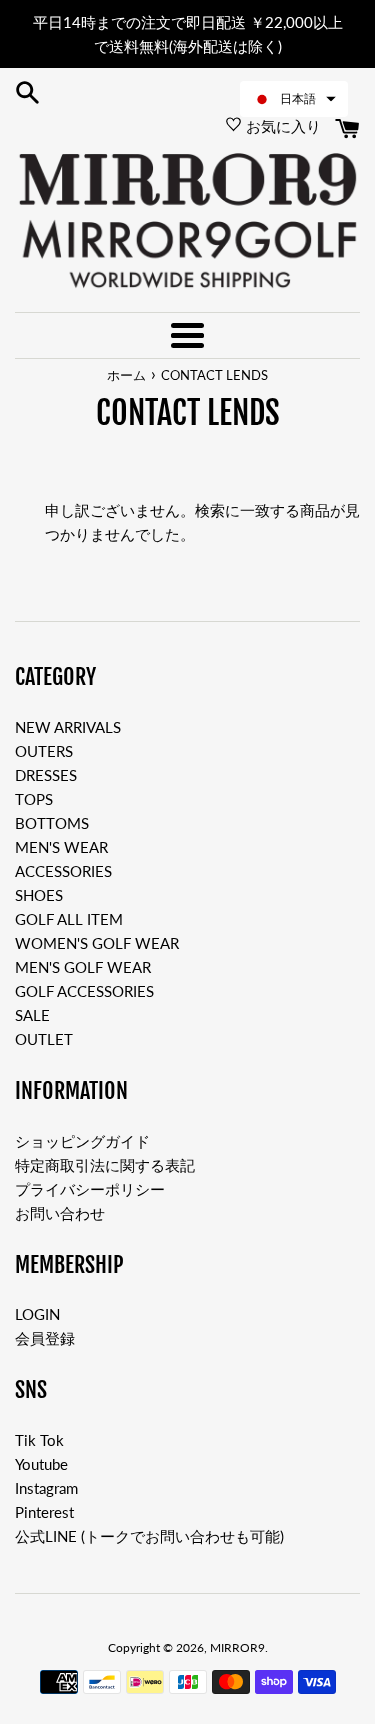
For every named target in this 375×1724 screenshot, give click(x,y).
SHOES (39, 895)
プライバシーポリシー (90, 1189)
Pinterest (44, 1512)
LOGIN (37, 1314)
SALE (32, 1015)
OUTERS (44, 751)
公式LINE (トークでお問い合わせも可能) (149, 1536)
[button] (294, 99)
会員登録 (45, 1338)
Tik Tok (39, 1440)
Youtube (41, 1464)
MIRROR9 (237, 1647)
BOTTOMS (52, 823)
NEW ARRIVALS (68, 727)
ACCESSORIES (63, 871)
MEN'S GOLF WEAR (83, 967)
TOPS (34, 799)
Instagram (46, 1488)
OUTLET (44, 1039)
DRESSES (46, 775)
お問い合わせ (60, 1213)
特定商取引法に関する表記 (105, 1165)
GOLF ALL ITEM (69, 919)
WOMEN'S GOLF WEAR (97, 943)
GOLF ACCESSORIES (84, 991)
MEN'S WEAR (61, 847)
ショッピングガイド (82, 1141)
